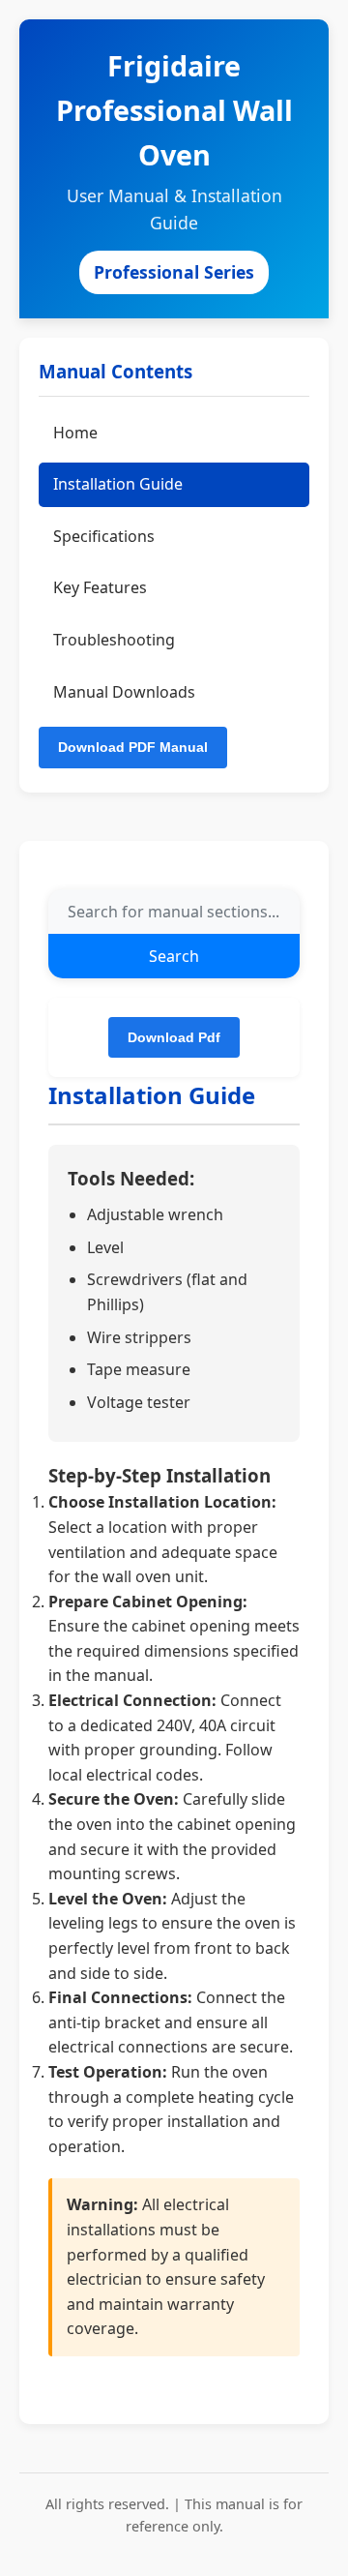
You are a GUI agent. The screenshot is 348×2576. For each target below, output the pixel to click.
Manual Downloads (124, 692)
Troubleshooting (114, 640)
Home (75, 433)
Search (174, 956)
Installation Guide (118, 484)
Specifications (104, 536)
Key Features (100, 587)
